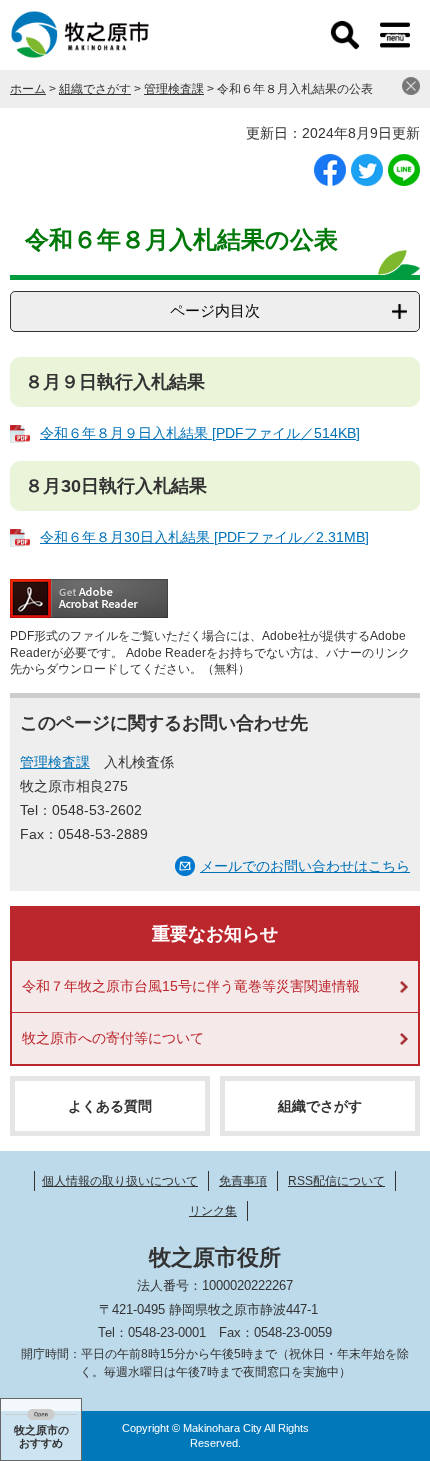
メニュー (395, 35)
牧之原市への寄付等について (113, 1038)
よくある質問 (110, 1106)
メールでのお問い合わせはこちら (305, 866)
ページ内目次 (215, 310)
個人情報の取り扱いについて (120, 1181)
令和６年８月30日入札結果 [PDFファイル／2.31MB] (204, 537)
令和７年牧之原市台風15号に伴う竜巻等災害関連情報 (191, 986)
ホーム (28, 89)
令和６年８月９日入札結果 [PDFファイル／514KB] (200, 433)
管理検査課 (174, 89)
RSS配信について (336, 1181)
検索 (345, 35)
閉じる (411, 86)
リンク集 (213, 1211)
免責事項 (243, 1181)
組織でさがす (95, 89)
